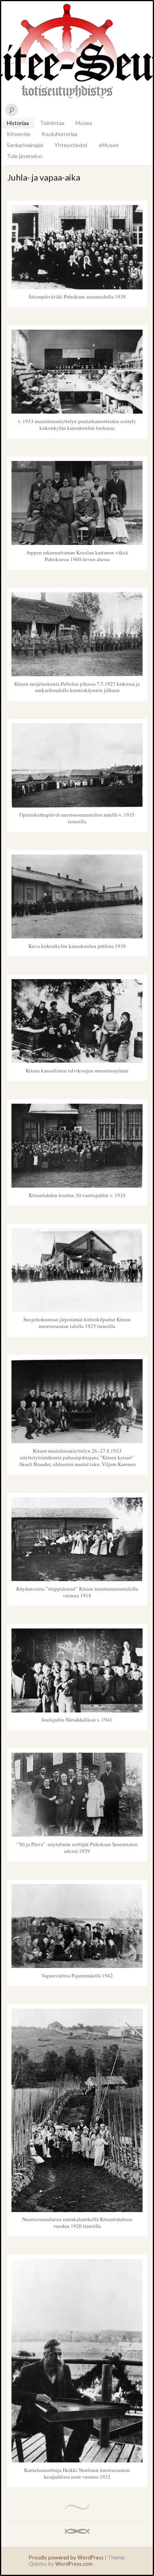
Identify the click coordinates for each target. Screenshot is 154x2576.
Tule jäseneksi (24, 156)
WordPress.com (74, 2564)
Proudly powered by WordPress (66, 2557)
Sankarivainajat (25, 145)
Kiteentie (19, 134)
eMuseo (109, 145)
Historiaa (18, 123)
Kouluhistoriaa (59, 134)
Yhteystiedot (71, 145)
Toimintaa (52, 123)
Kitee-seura (77, 50)
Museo (84, 123)
